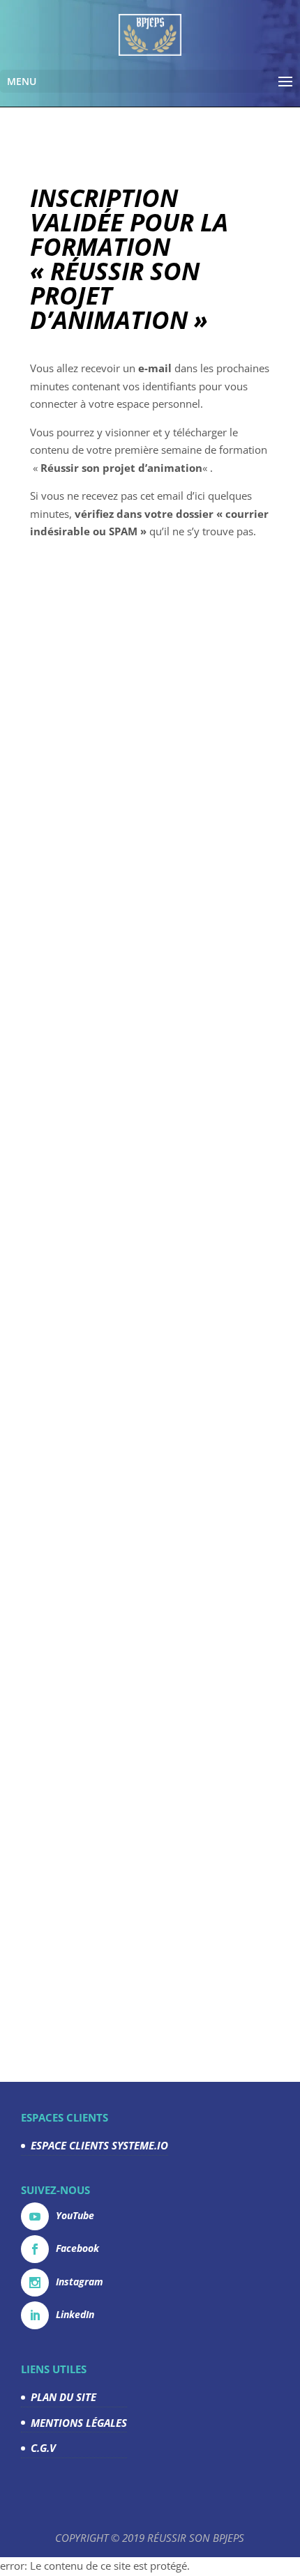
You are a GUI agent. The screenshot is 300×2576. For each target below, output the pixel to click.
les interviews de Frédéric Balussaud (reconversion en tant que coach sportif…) (143, 880)
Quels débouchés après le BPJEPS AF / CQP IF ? (141, 1789)
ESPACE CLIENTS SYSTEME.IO (99, 2145)
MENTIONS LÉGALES (79, 2423)
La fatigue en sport (118, 1419)
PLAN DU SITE (63, 2397)
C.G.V (43, 2448)
